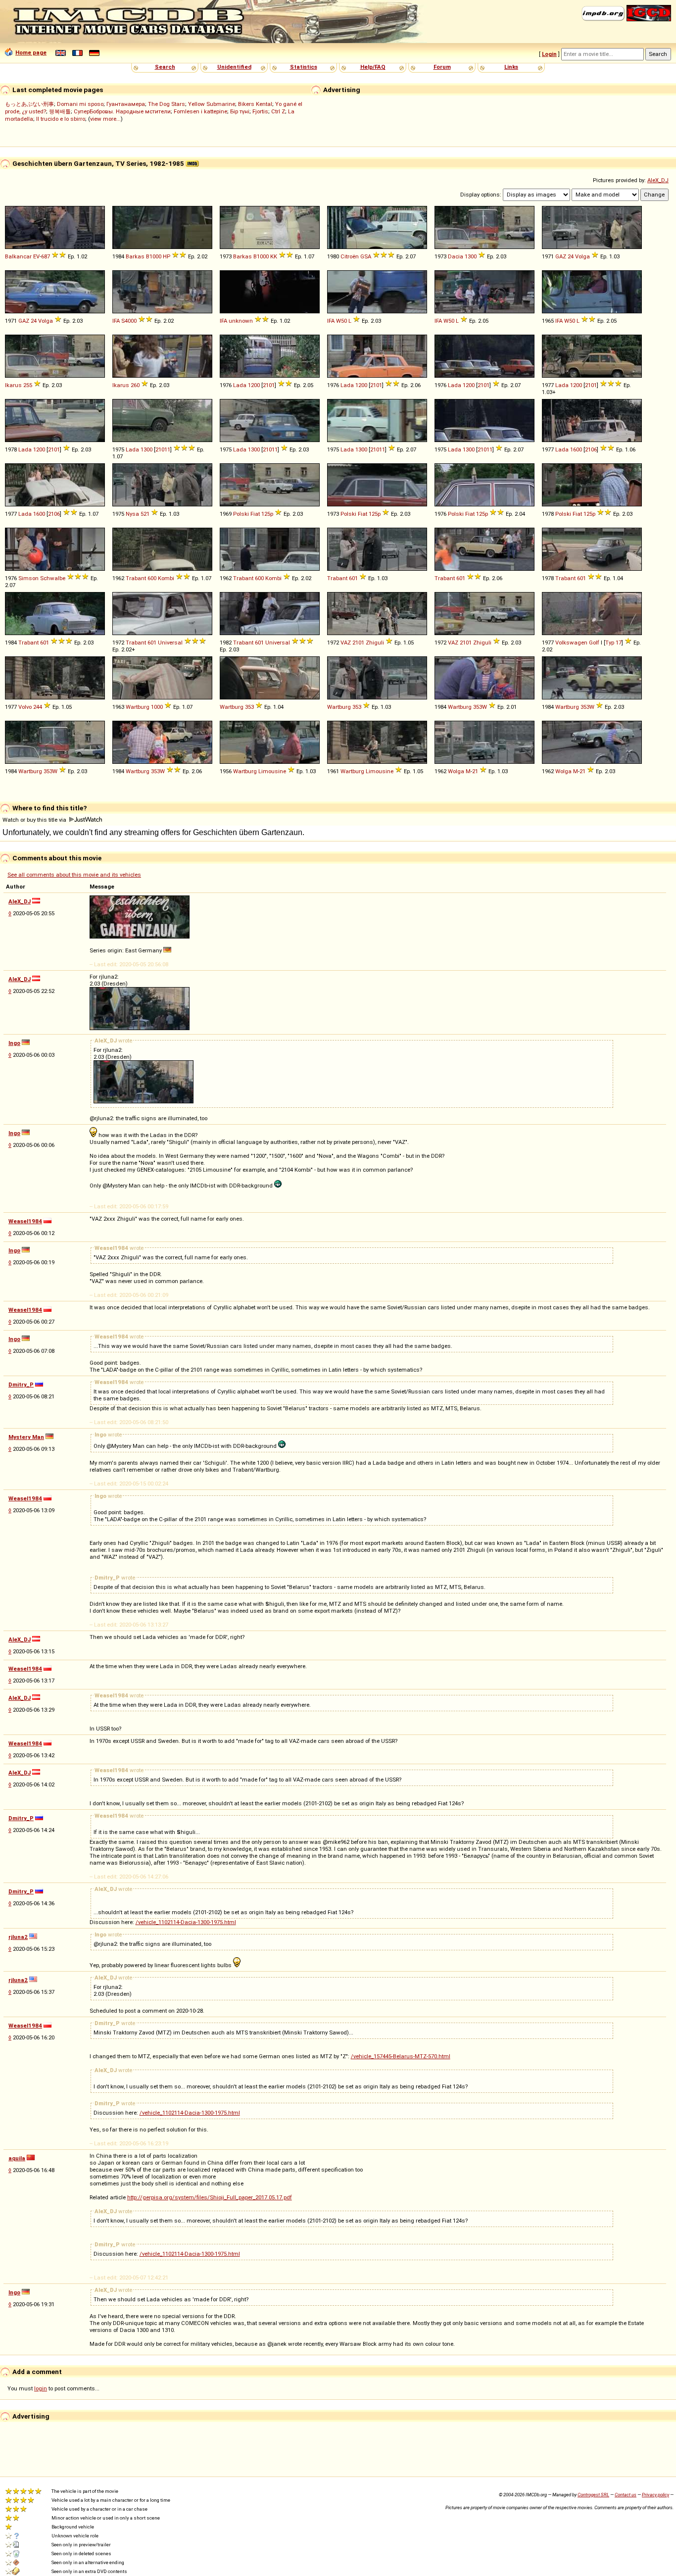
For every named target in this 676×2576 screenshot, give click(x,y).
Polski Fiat (246, 514)
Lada (240, 385)
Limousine (272, 771)
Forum (442, 67)
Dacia (456, 256)
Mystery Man (26, 1437)
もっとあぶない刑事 (29, 104)
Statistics (304, 67)
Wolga (456, 771)
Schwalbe (53, 578)
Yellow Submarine (212, 104)
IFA (116, 321)
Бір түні (240, 111)
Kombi (166, 578)
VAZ (346, 643)
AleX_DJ (658, 180)
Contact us (626, 2495)
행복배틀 (60, 111)
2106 (591, 449)
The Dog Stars (167, 104)
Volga (582, 256)
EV (36, 256)
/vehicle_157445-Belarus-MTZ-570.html (401, 2056)
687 (46, 256)
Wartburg (138, 707)
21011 (163, 449)
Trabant (136, 578)
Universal (170, 643)
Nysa (132, 514)
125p (267, 514)
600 (152, 578)
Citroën (350, 256)
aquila (17, 2158)
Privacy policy (655, 2495)
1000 (157, 707)
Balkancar (18, 256)
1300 (471, 256)
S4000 (129, 321)
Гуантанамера (126, 104)
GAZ (561, 256)
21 (475, 771)
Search (165, 67)
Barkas (135, 256)
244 (38, 707)
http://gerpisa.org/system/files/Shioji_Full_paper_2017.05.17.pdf (210, 2197)
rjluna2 (18, 1937)
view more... (105, 119)
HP (167, 256)
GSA (366, 256)
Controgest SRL (593, 2495)
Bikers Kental (255, 104)
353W (480, 707)
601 (353, 578)
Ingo (14, 1043)
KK (274, 256)
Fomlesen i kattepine (200, 111)
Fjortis (260, 111)
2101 (269, 385)
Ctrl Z (278, 111)
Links (511, 67)
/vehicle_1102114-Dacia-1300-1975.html (186, 1922)
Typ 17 (613, 643)
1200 (254, 385)
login (41, 2388)
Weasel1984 (25, 1221)
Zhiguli (375, 643)
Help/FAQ (373, 67)
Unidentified (234, 67)
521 (145, 514)
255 (28, 385)
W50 (341, 321)
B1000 (154, 256)
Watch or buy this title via (35, 820)
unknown (241, 321)
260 (135, 385)
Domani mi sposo (80, 104)
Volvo (25, 707)
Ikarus (13, 385)
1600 (576, 449)
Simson (28, 578)
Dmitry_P (21, 1385)
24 (571, 256)
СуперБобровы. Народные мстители (122, 111)
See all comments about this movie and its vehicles (74, 875)
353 (249, 707)
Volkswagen (571, 643)
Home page (31, 52)
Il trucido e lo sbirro (61, 119)
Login (549, 54)
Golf (594, 643)
